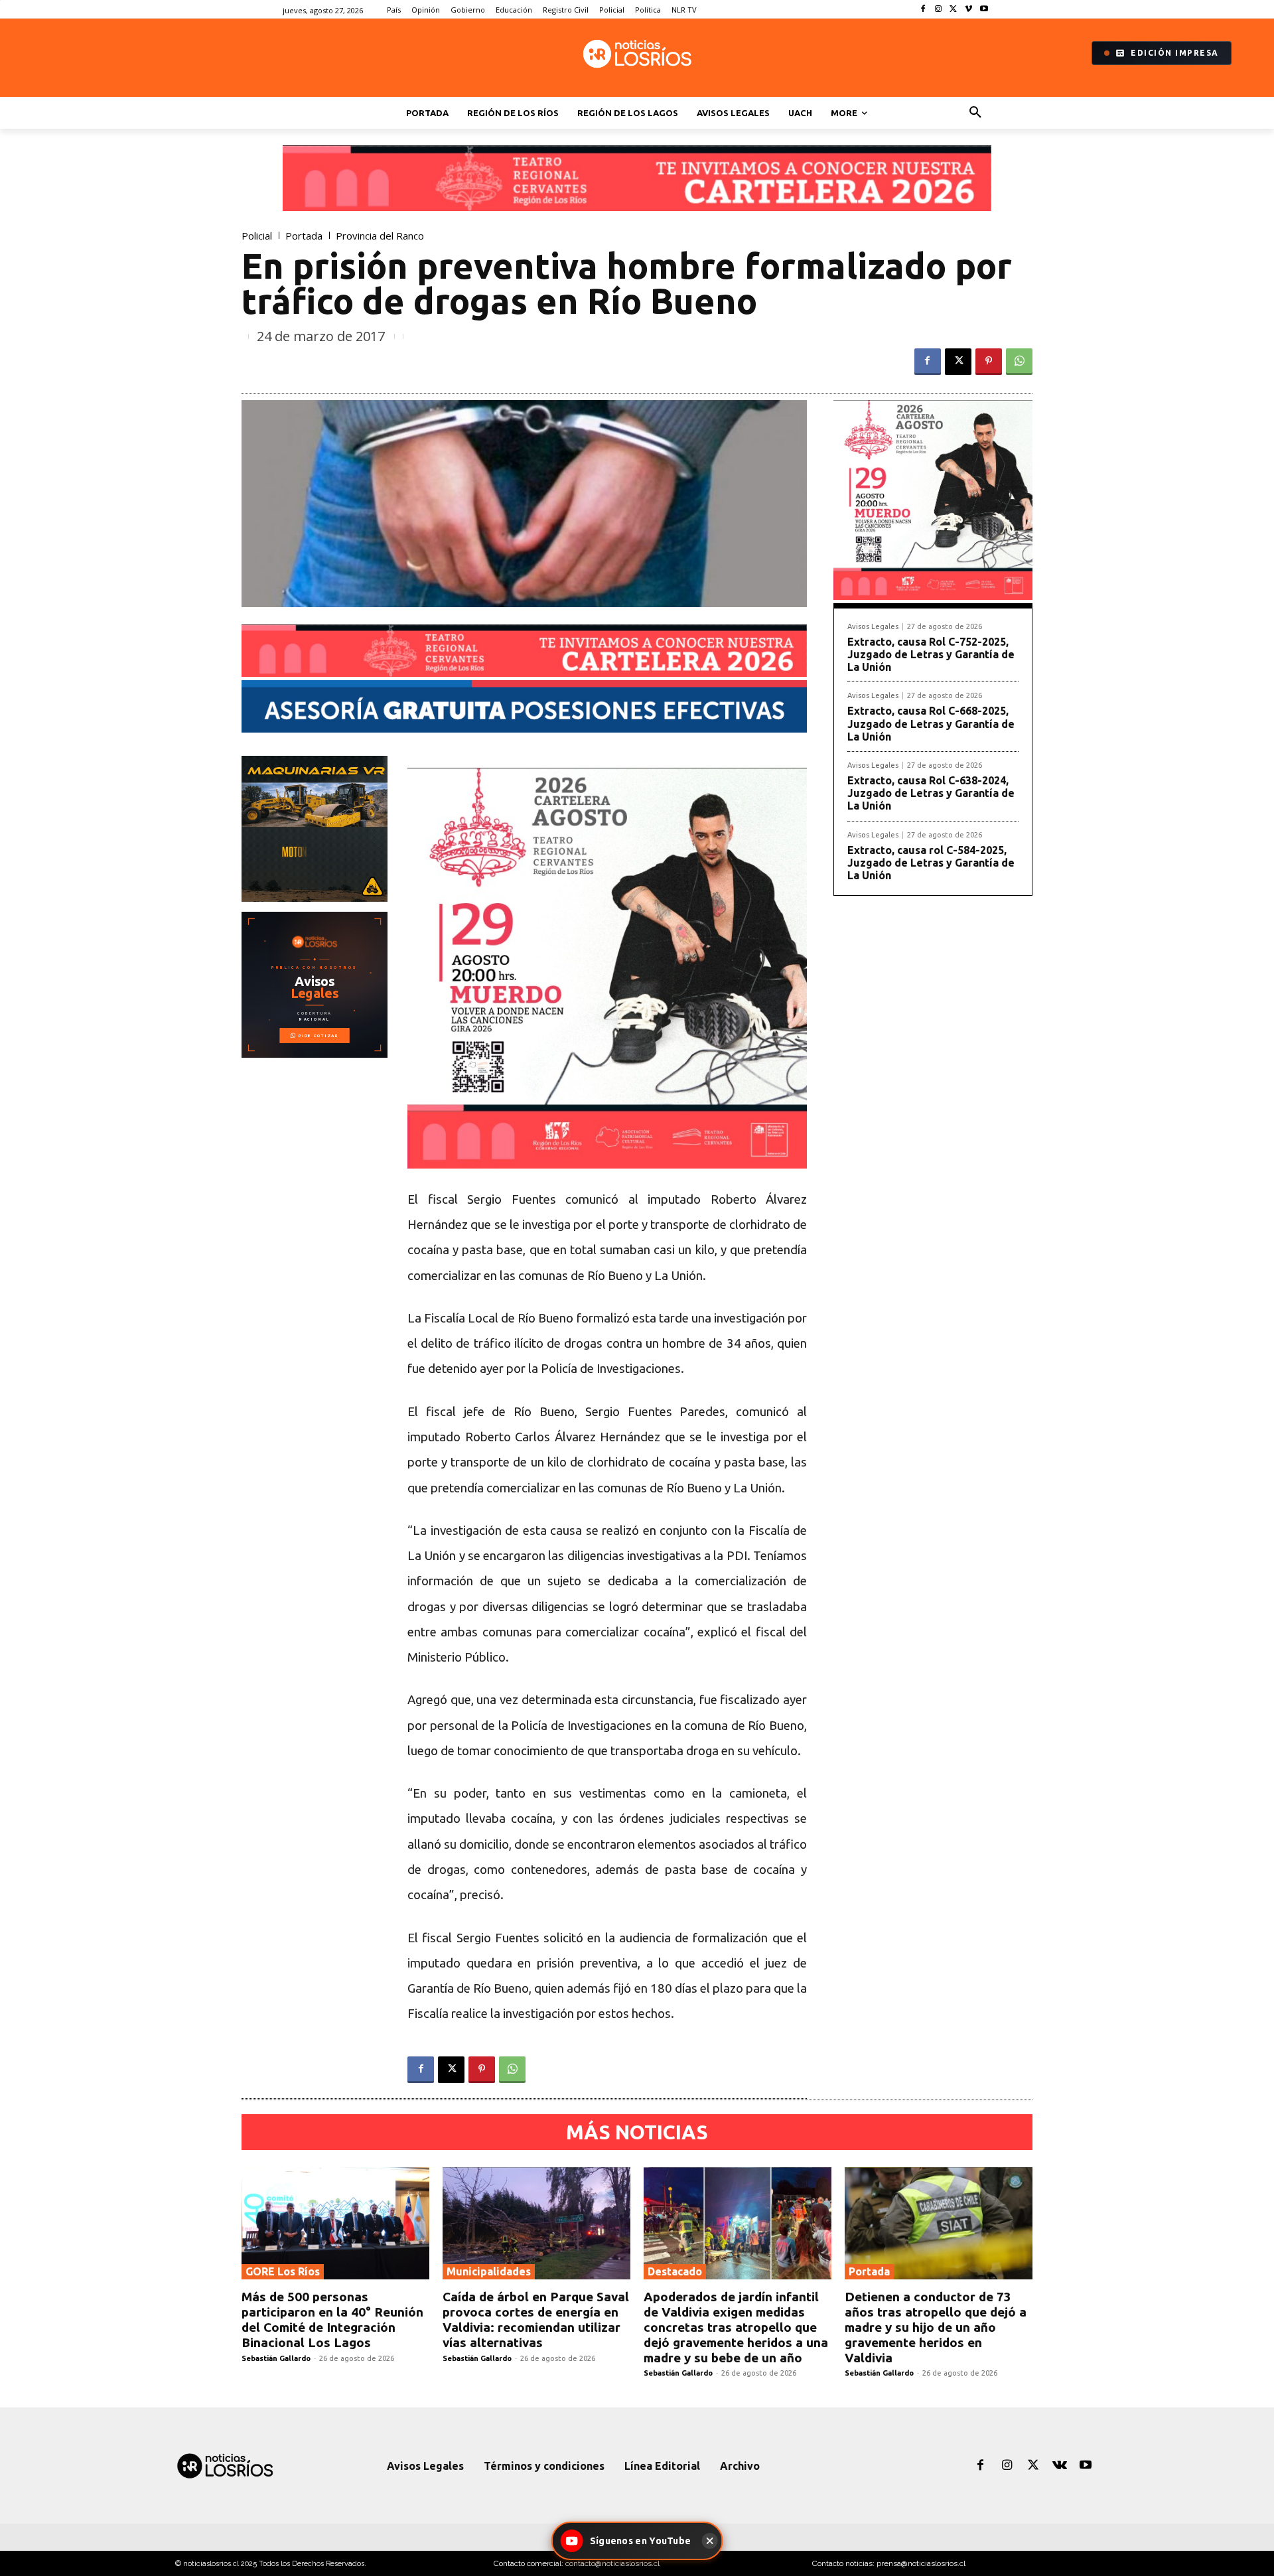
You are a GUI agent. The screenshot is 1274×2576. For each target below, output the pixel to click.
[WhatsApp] (1019, 362)
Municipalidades (489, 2271)
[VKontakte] (1060, 2466)
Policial (257, 236)
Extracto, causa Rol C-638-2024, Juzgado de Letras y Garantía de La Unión (931, 793)
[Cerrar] (709, 2541)
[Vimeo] (968, 10)
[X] (954, 10)
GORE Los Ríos (283, 2271)
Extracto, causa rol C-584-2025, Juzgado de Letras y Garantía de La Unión (931, 863)
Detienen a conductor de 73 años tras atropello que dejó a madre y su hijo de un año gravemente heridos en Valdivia (936, 2327)
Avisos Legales (873, 627)
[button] (975, 113)
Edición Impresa (1175, 53)
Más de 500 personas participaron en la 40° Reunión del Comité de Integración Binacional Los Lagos (332, 2319)
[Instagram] (939, 10)
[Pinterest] (989, 362)
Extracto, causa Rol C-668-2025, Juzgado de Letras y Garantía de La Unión (931, 723)
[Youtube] (984, 10)
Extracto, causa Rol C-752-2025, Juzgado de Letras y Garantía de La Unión (931, 654)
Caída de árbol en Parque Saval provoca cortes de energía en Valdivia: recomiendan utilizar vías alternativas (536, 2319)
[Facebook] (923, 10)
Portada (304, 236)
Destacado (675, 2271)
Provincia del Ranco (380, 236)
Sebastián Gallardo (276, 2358)
